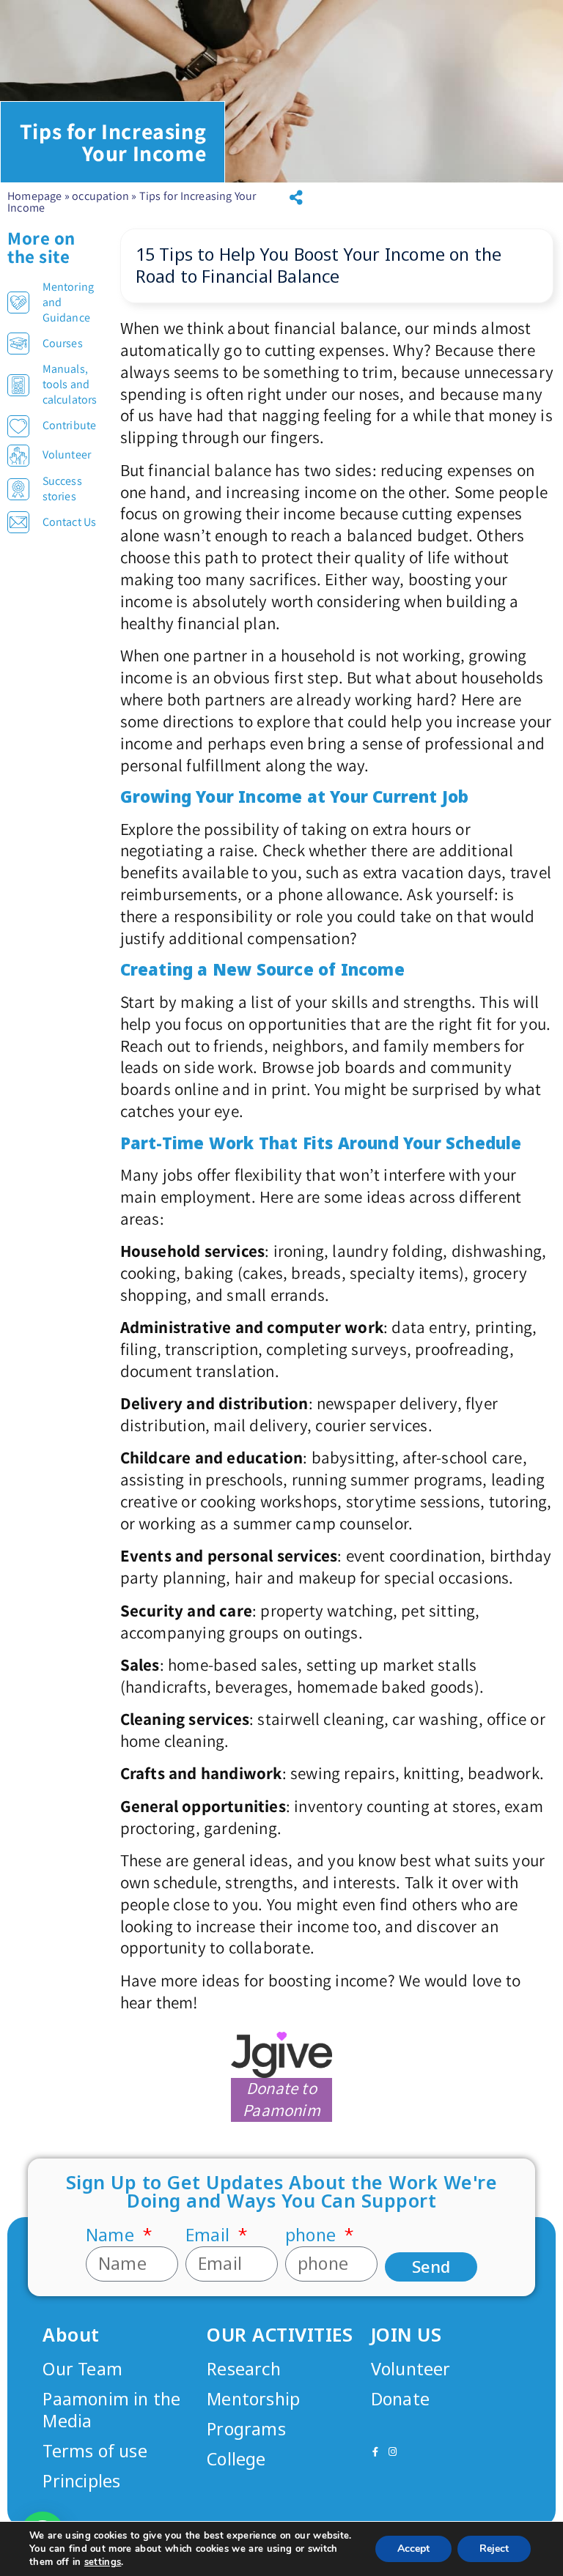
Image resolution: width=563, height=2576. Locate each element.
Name (112, 2235)
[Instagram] (393, 2452)
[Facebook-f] (376, 2452)
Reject (494, 2549)
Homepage (35, 196)
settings (103, 2562)
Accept (413, 2549)
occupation (100, 196)
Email (210, 2235)
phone (313, 2235)
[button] (296, 198)
